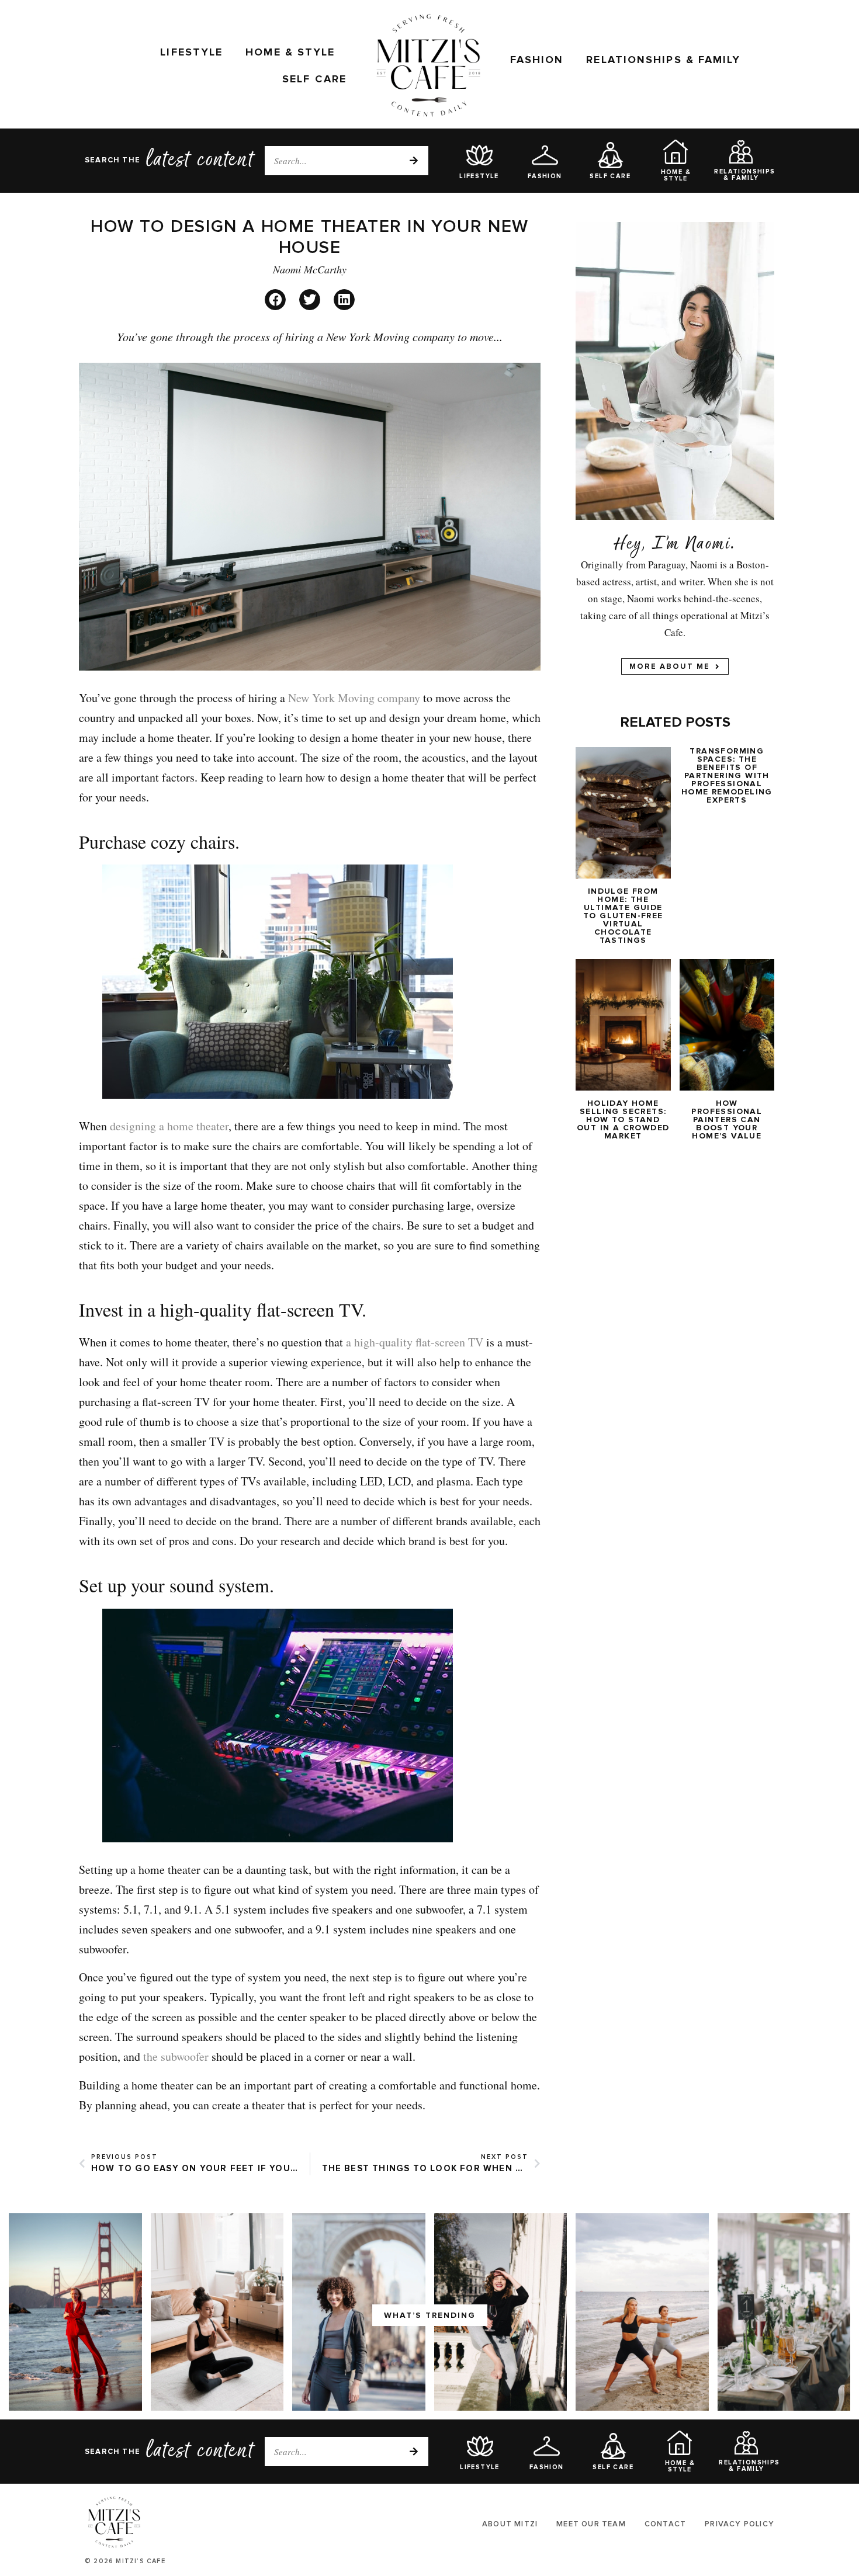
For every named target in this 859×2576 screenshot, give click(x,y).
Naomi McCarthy (310, 269)
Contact (665, 2524)
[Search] (414, 161)
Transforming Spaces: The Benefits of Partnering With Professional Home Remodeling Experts (727, 775)
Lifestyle (191, 52)
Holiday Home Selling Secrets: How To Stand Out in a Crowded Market (623, 1119)
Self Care (314, 79)
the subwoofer (176, 2056)
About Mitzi (510, 2524)
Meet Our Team (591, 2524)
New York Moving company (354, 698)
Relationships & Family (663, 60)
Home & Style (290, 52)
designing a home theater (169, 1126)
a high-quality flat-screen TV (415, 1342)
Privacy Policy (739, 2524)
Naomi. (711, 546)
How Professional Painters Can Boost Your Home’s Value (727, 1119)
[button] (275, 300)
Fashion (537, 60)
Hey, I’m (647, 546)
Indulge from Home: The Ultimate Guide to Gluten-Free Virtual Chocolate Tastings (623, 916)
